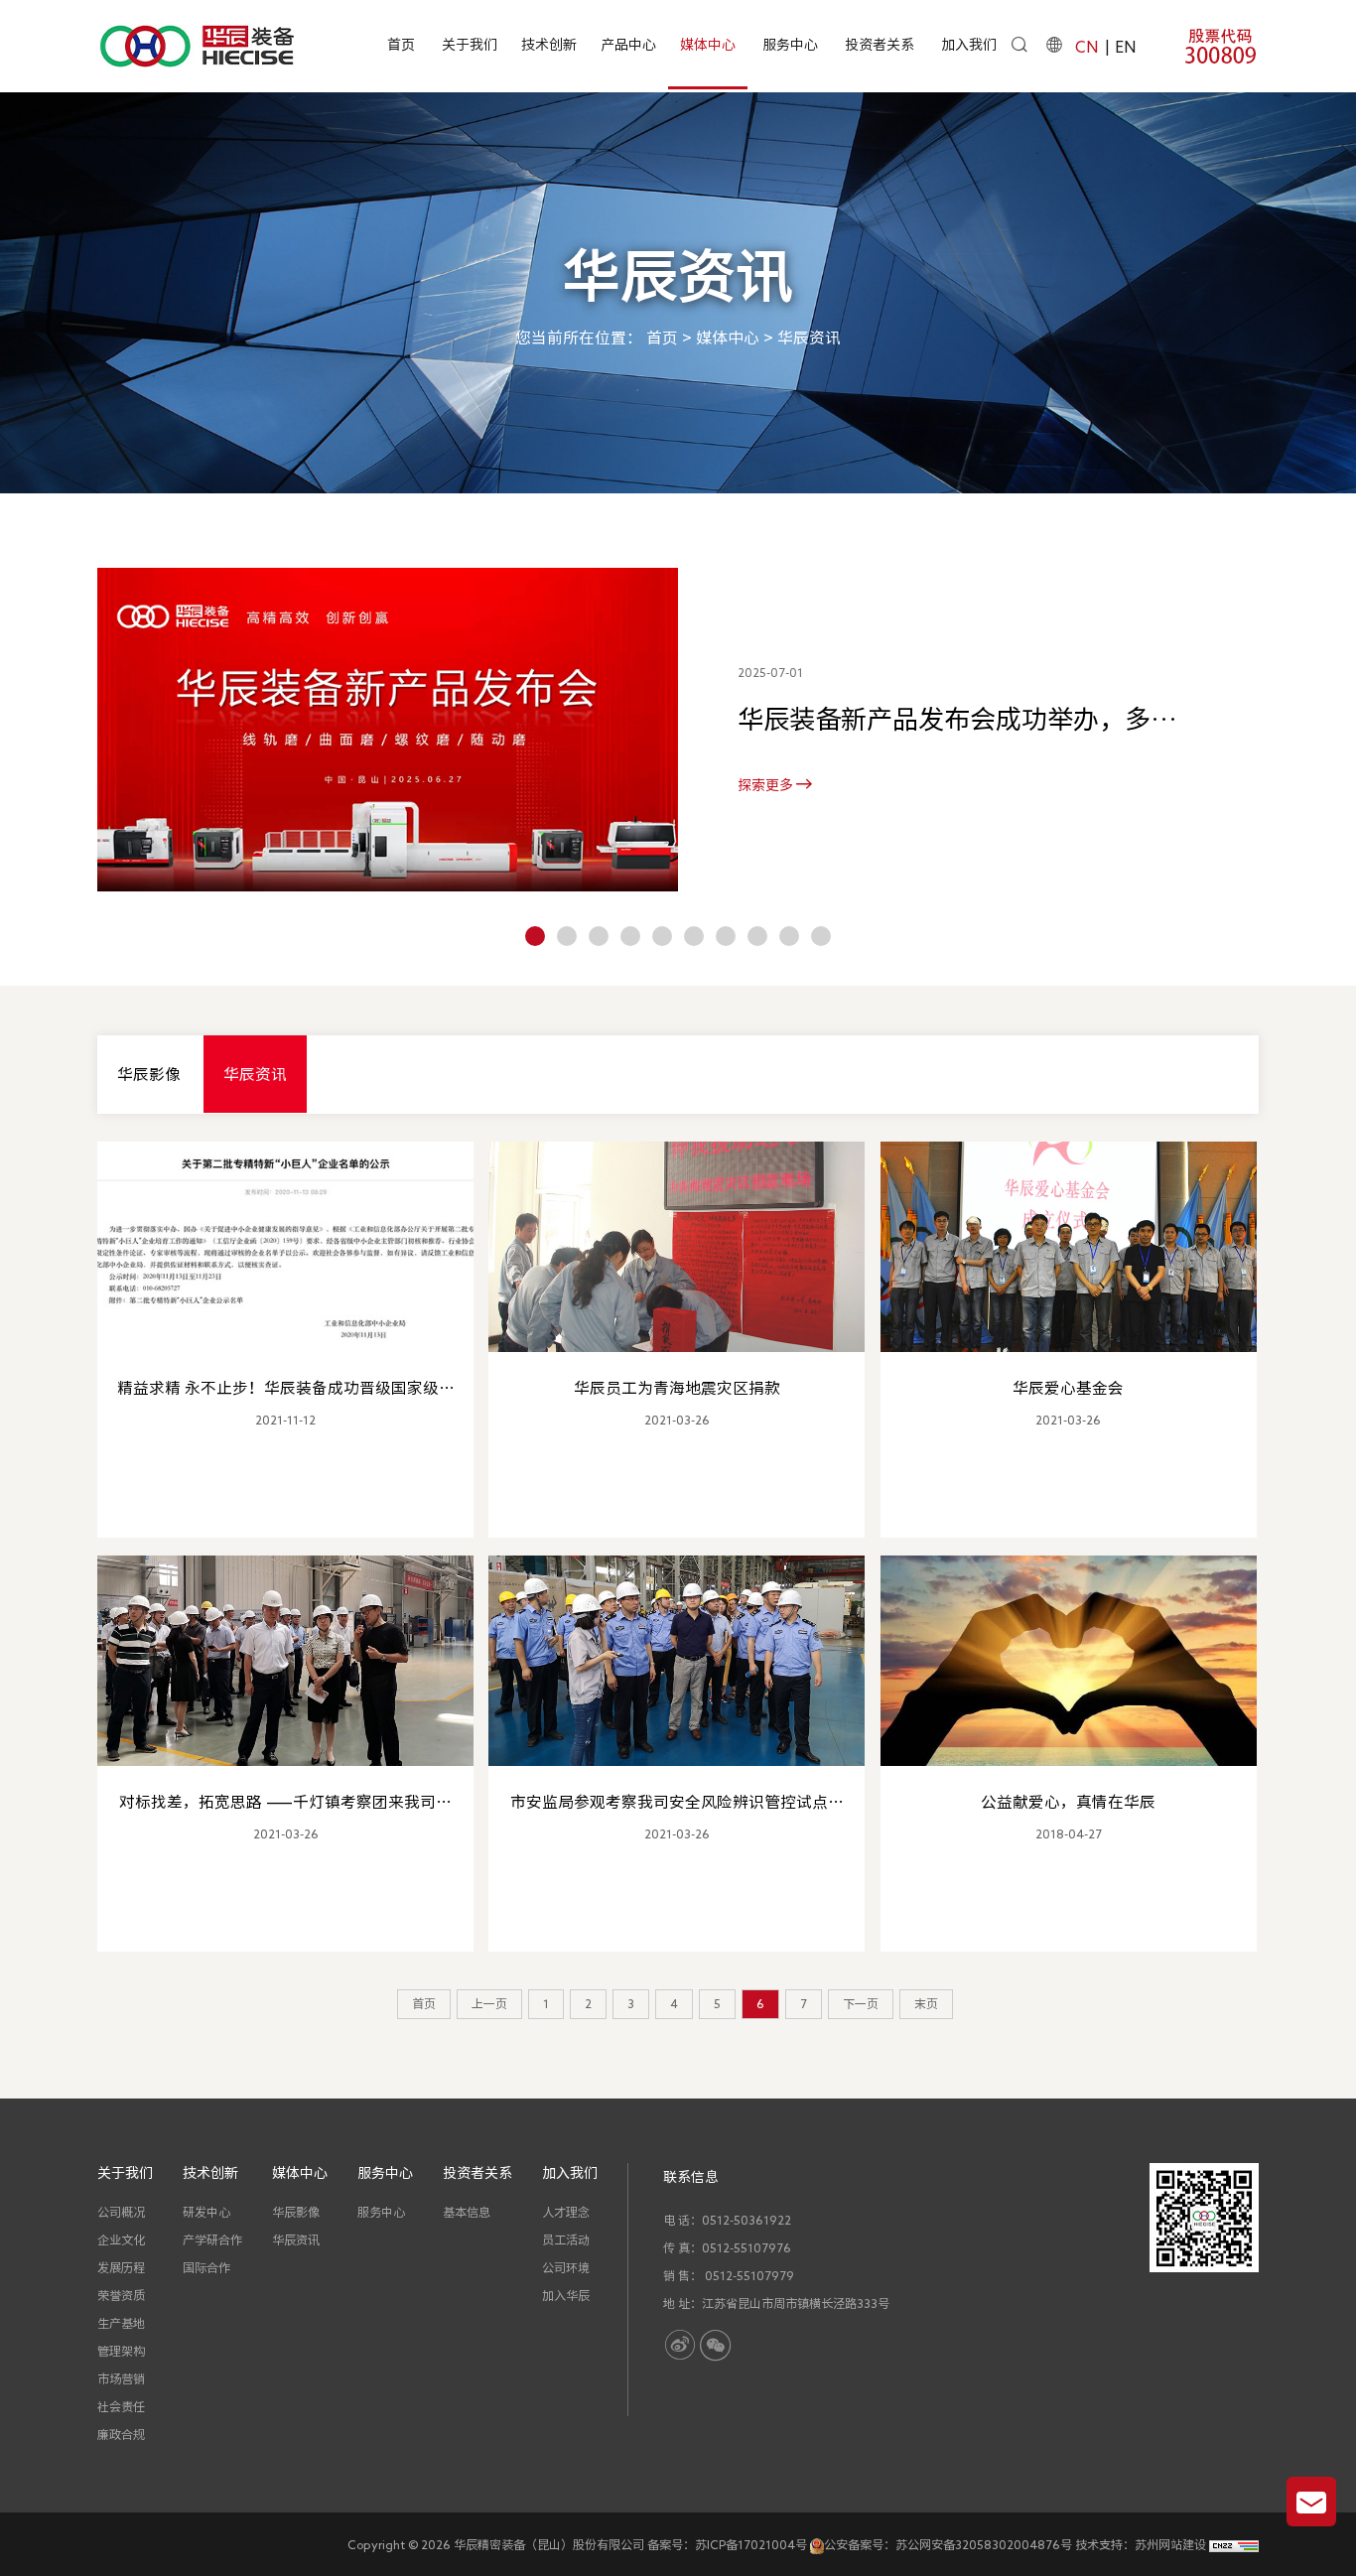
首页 (401, 45)
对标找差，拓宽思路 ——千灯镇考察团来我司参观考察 (285, 1804)
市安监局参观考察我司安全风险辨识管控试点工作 (677, 1804)
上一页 (489, 2003)
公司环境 (566, 2267)
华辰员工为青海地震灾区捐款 (677, 1388)
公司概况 (121, 2212)
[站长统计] (1234, 2544)
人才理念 (566, 2212)
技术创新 (549, 45)
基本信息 (467, 2212)
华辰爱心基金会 (1068, 1388)
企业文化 (121, 2239)
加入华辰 (566, 2295)
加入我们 (969, 45)
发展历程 (121, 2267)
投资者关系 (880, 45)
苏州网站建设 (1170, 2544)
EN (1125, 47)
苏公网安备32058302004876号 (984, 2544)
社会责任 (121, 2406)
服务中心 (790, 45)
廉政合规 (121, 2434)
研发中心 (206, 2212)
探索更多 (767, 785)
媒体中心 (708, 45)
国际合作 (206, 2267)
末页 (926, 2003)
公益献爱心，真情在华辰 (1068, 1802)
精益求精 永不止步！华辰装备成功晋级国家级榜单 (286, 1390)
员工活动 (566, 2239)
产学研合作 (212, 2239)
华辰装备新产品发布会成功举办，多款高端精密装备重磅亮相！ (957, 722)
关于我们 (470, 45)
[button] (535, 936)
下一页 (861, 2003)
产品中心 (628, 45)
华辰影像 (149, 1074)
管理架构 (121, 2351)
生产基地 (121, 2323)
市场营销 (121, 2378)
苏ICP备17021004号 (751, 2544)
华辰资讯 (809, 337)
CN (1086, 47)
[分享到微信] (715, 2345)
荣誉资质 (121, 2295)
